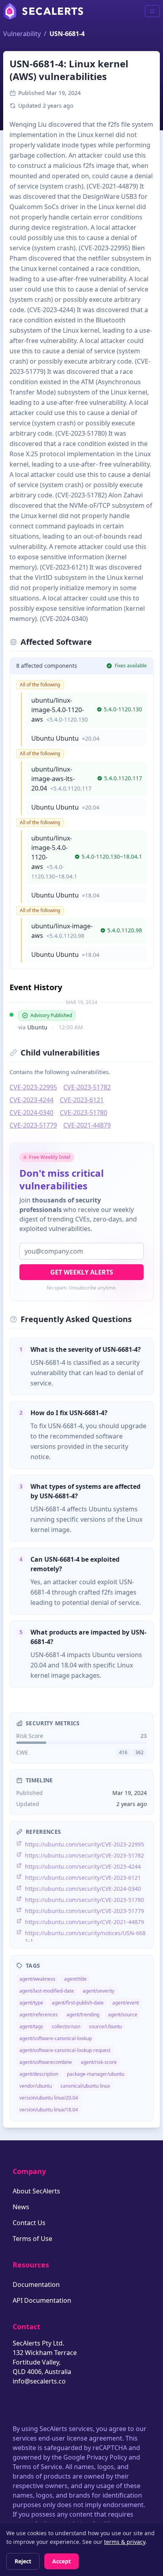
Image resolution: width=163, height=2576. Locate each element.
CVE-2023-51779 (33, 1125)
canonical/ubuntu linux (85, 2086)
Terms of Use (32, 2239)
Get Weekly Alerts (82, 1272)
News (21, 2207)
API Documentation (42, 2300)
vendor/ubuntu (36, 2086)
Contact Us (29, 2223)
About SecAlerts (36, 2191)
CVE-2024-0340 (31, 1113)
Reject (23, 2561)
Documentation (36, 2284)
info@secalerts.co (39, 2381)
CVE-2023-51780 (83, 1113)
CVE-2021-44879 (87, 1125)
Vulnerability (22, 34)
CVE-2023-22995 (33, 1087)
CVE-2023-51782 (87, 1087)
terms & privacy (125, 2542)
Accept (62, 2561)
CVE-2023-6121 (82, 1100)
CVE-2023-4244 (31, 1100)
